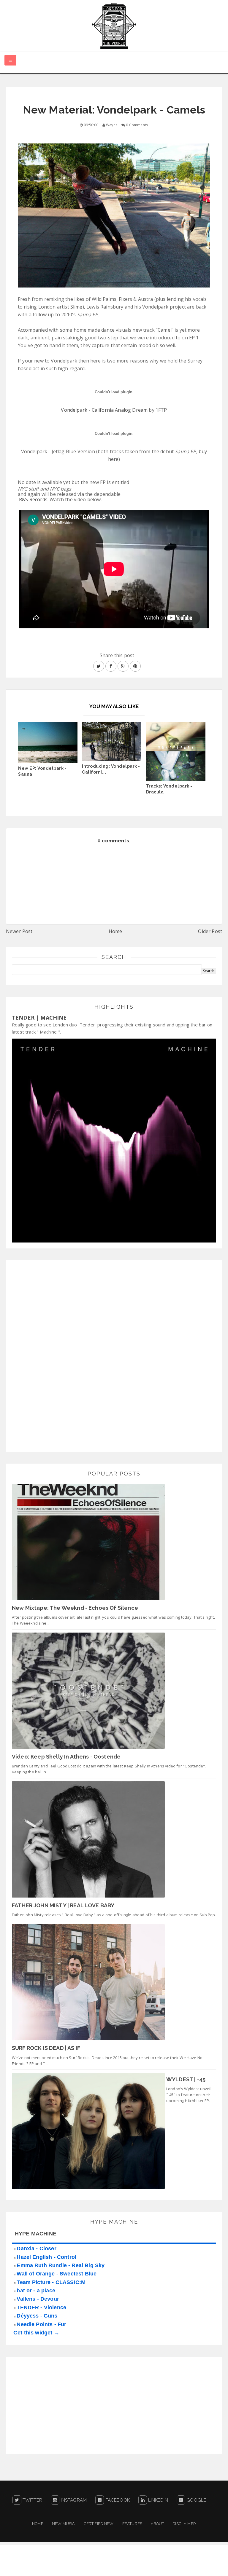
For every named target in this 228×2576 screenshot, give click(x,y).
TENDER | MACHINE (39, 1018)
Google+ (197, 2500)
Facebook (117, 2500)
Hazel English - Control (46, 2257)
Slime (76, 307)
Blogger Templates (206, 2566)
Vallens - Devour (38, 2299)
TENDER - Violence (41, 2307)
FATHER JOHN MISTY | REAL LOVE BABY (63, 1905)
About (157, 2524)
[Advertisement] (56, 1355)
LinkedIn (157, 2500)
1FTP (161, 410)
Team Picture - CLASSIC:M (51, 2282)
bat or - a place (36, 2291)
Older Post (210, 931)
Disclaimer (184, 2524)
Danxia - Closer (36, 2248)
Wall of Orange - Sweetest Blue (57, 2274)
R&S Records (33, 499)
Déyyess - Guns (37, 2316)
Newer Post (19, 931)
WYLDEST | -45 (186, 2079)
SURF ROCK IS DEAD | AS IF (46, 2048)
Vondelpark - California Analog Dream (104, 410)
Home (115, 931)
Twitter (32, 2500)
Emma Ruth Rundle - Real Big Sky (61, 2265)
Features (132, 2524)
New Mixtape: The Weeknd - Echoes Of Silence (75, 1608)
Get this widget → (36, 2333)
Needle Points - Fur (41, 2324)
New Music (63, 2524)
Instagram (73, 2500)
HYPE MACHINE (36, 2234)
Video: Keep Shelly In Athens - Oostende (66, 1757)
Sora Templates (160, 2566)
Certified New (99, 2524)
